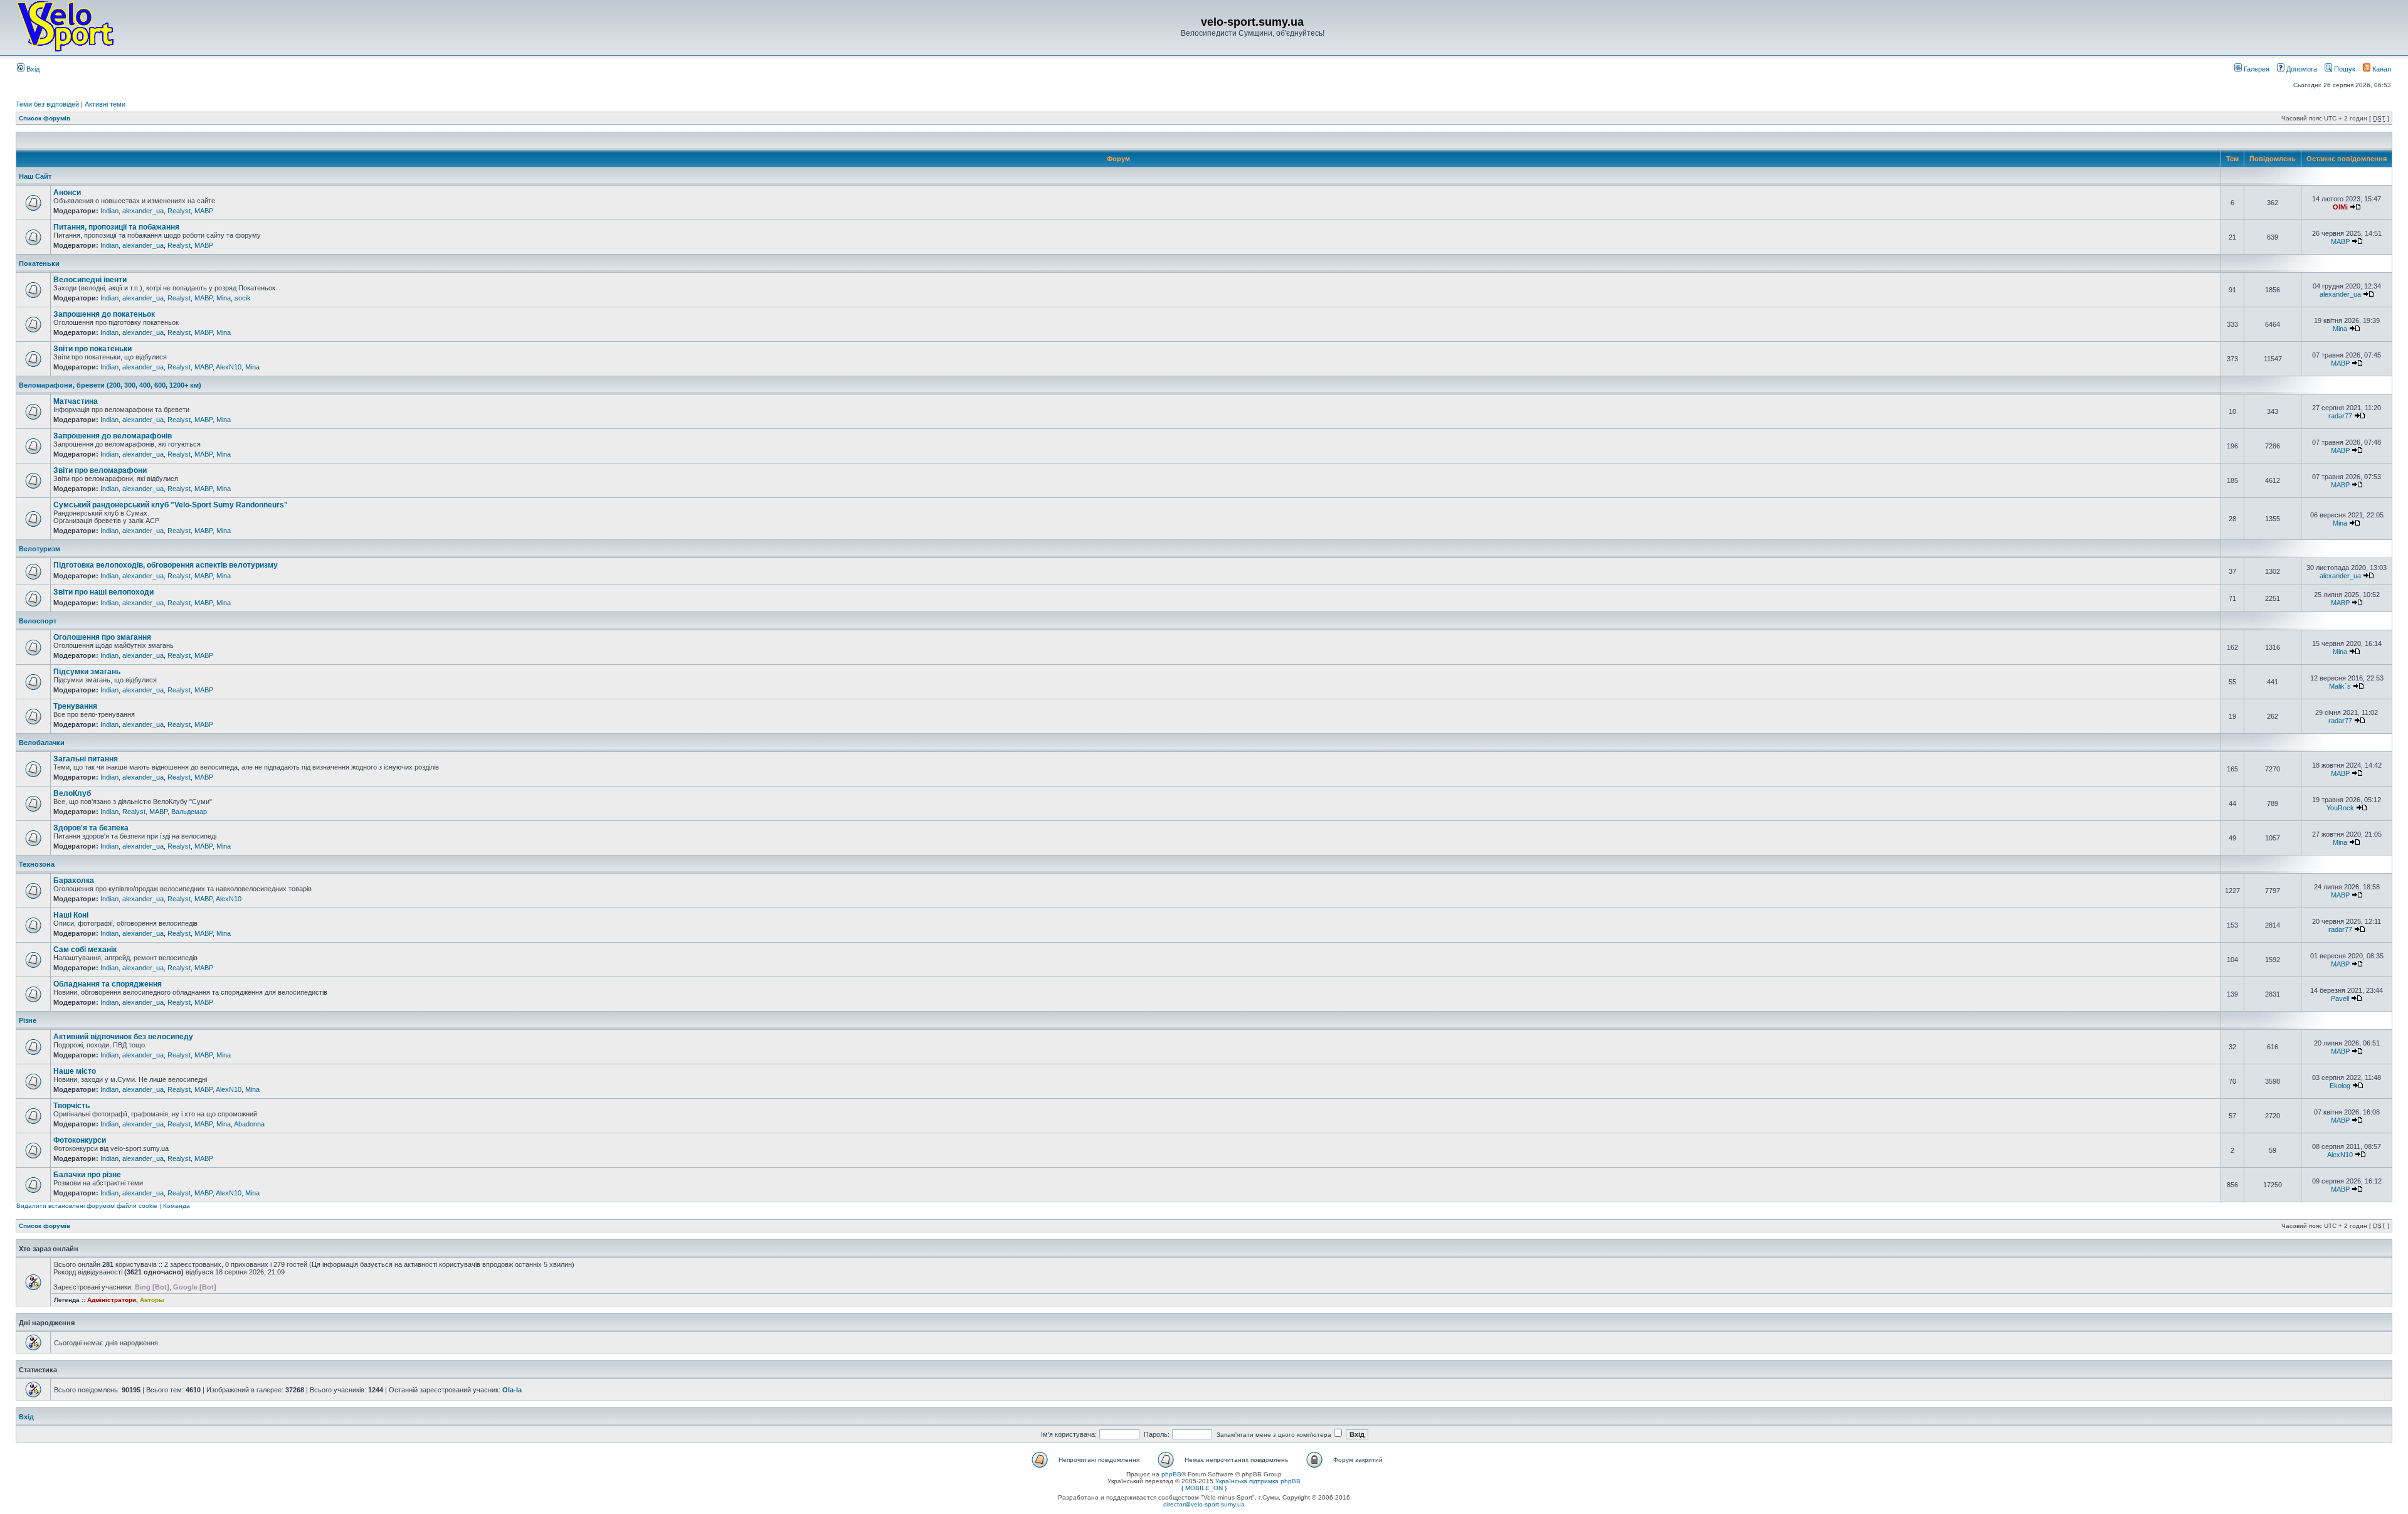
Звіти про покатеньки (92, 349)
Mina (224, 298)
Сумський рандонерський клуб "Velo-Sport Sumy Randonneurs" (171, 505)
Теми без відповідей (47, 104)
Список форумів (45, 118)
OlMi (2340, 207)
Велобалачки (42, 743)
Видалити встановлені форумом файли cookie (87, 1206)
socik (243, 298)
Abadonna (249, 1124)
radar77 (2340, 416)
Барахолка (74, 881)
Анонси (67, 193)
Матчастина (76, 401)
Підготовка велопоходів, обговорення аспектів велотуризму (166, 565)
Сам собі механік (85, 950)
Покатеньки (39, 263)
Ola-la (512, 1390)
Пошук (2344, 69)
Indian (109, 211)
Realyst (179, 211)
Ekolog (2340, 1086)
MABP (204, 211)
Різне (28, 1020)
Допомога (2301, 69)
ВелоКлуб (72, 793)
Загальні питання (86, 759)
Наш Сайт (35, 176)
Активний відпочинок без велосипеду (123, 1037)
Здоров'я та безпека (91, 828)
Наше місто (75, 1071)
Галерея (2256, 69)
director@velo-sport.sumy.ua (1204, 1504)
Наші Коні (71, 915)
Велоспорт (38, 621)
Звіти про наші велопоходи (103, 592)
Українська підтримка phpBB (1258, 1481)
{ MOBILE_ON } (1204, 1488)
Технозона (37, 864)
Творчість (71, 1106)
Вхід (32, 69)
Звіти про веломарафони (100, 470)
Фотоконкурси (80, 1140)
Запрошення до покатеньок (104, 314)
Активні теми (105, 104)
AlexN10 (229, 367)
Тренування (75, 706)
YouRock (2340, 808)
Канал (2381, 69)
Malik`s (2340, 686)
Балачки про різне (87, 1175)
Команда (177, 1206)
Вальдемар (189, 812)
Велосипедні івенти (90, 280)
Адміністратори (112, 1300)
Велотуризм (40, 549)
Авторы (152, 1300)
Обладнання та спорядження (108, 984)
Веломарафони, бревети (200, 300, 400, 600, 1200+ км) (110, 385)
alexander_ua (143, 211)
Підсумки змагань (87, 672)
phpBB (1171, 1474)
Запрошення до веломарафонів (113, 436)
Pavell (2340, 998)
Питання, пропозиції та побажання (116, 227)
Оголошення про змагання (102, 637)
